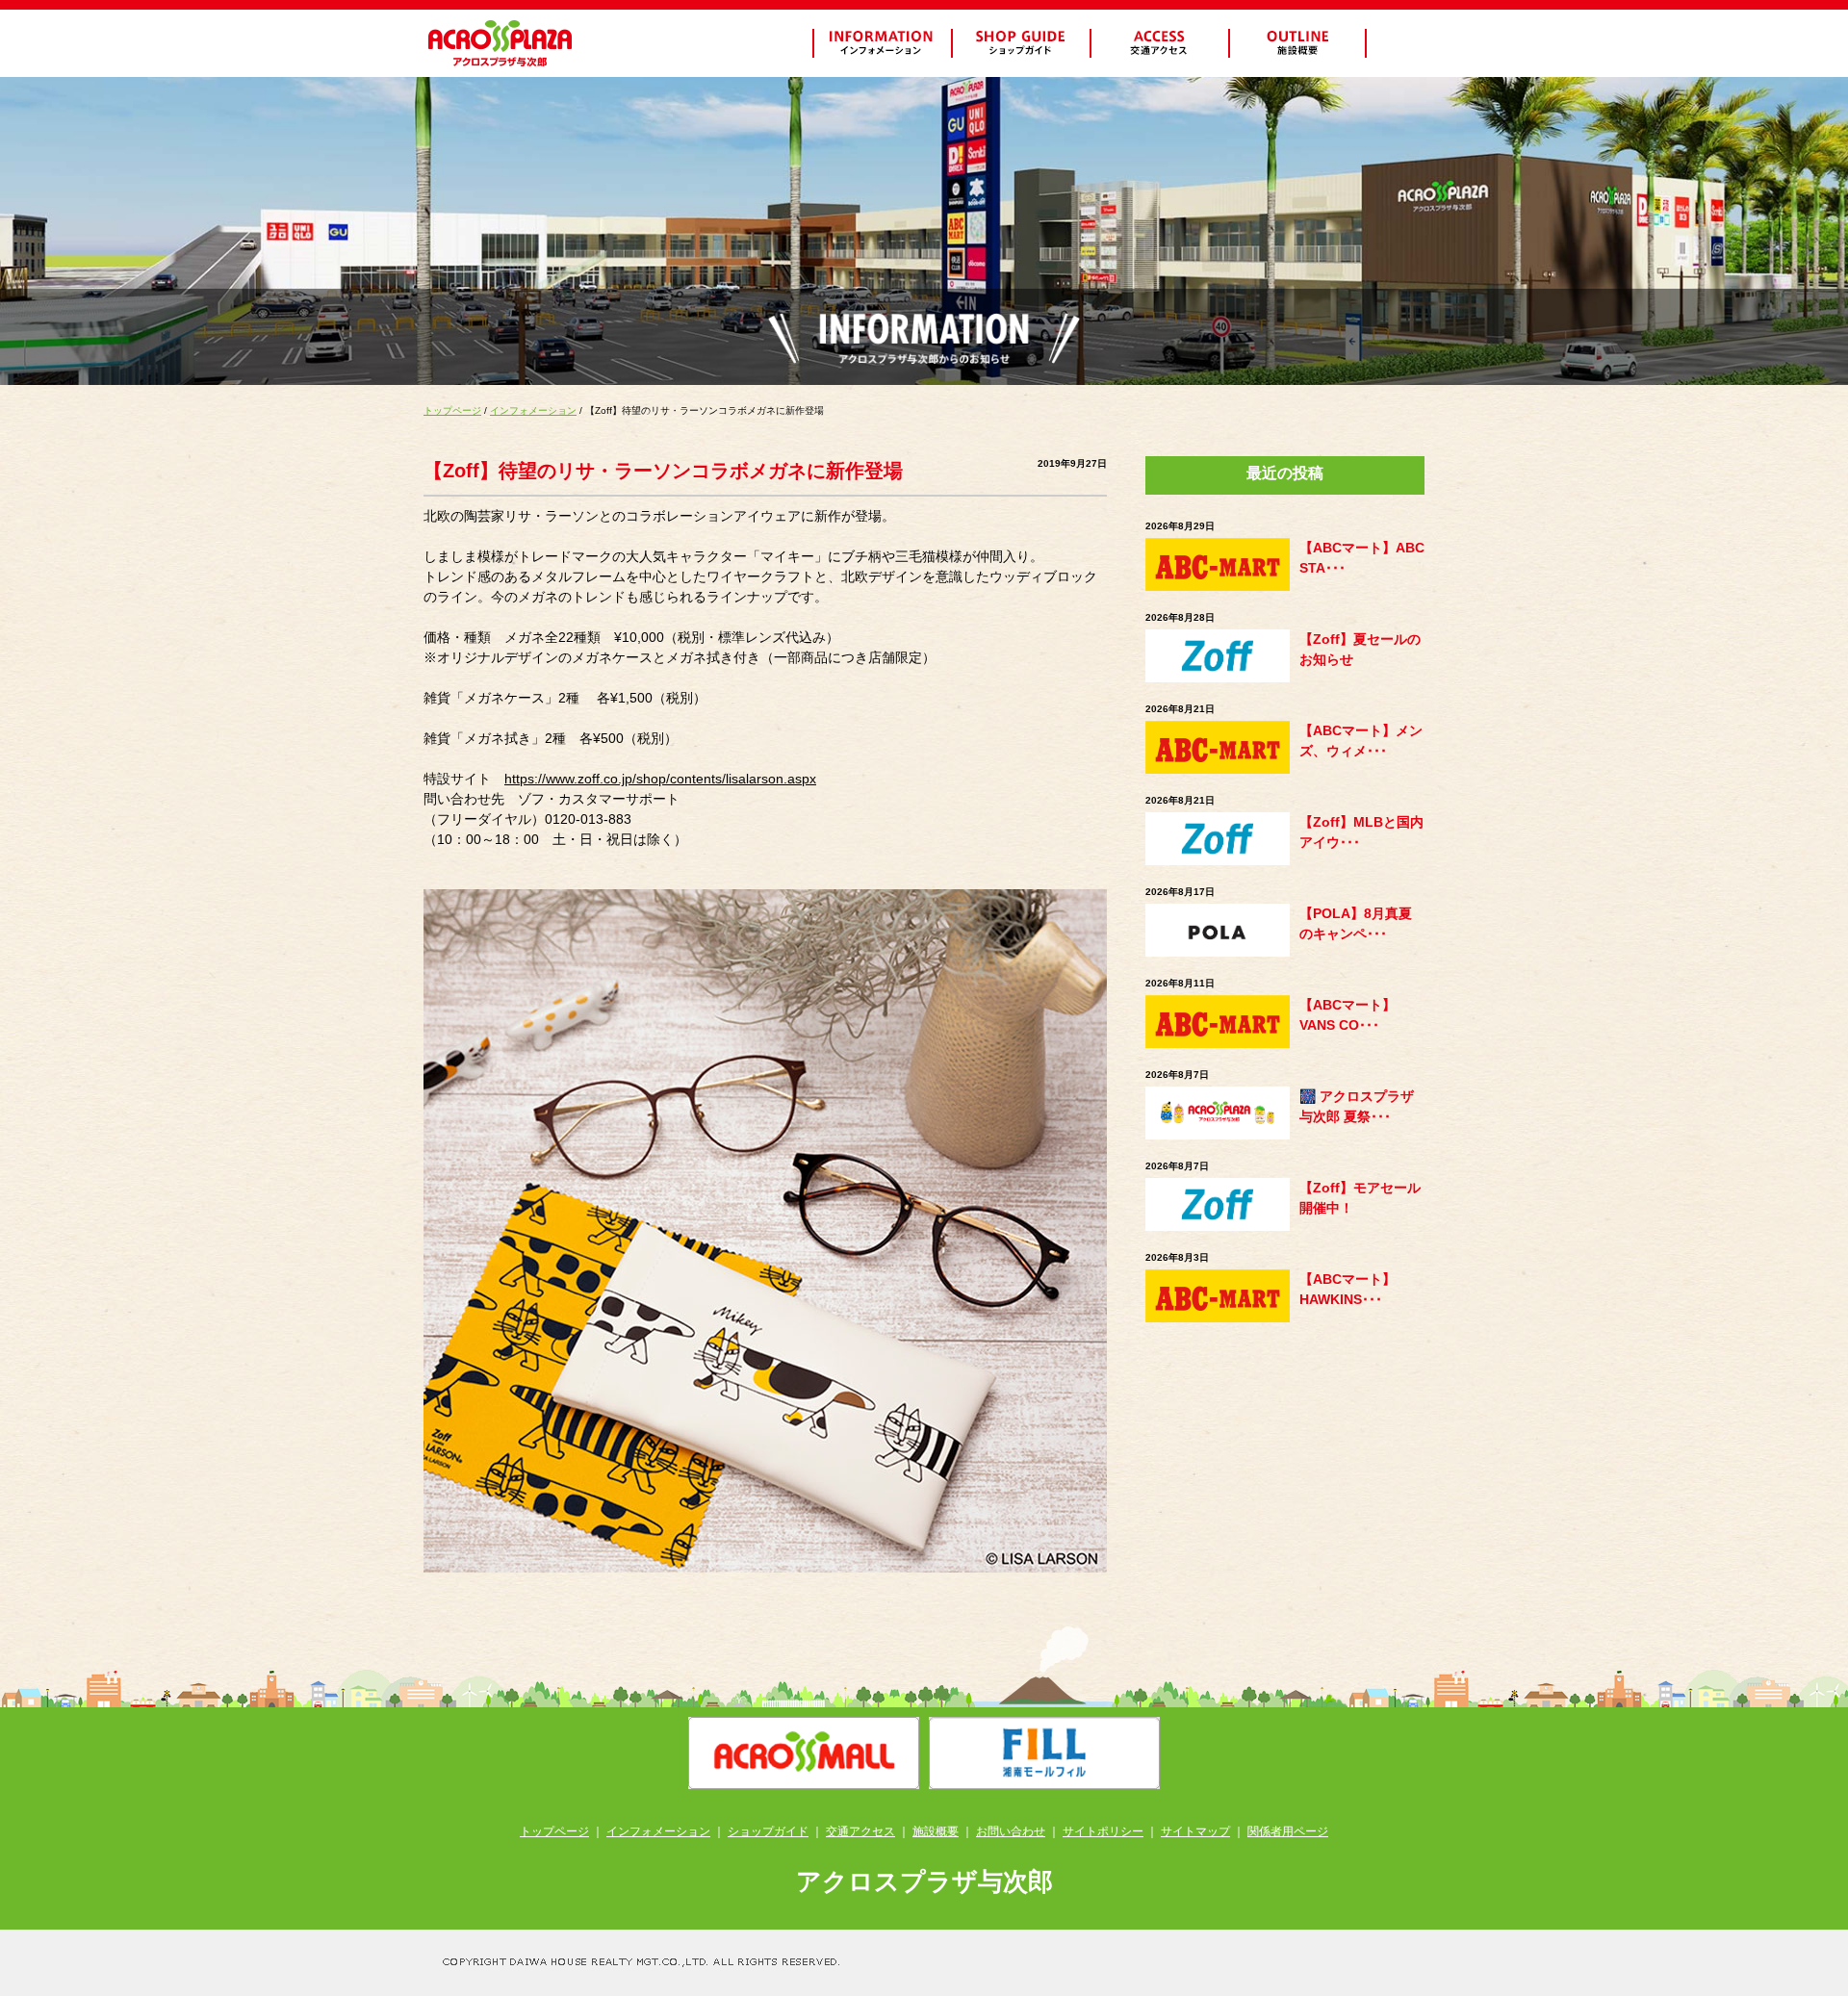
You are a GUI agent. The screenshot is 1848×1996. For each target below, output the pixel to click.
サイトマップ (1195, 1831)
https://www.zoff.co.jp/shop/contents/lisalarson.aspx (660, 779)
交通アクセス (860, 1831)
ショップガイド (768, 1831)
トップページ (452, 410)
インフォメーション (533, 410)
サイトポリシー (1103, 1831)
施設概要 (936, 1831)
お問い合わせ (1011, 1831)
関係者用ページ (1288, 1831)
